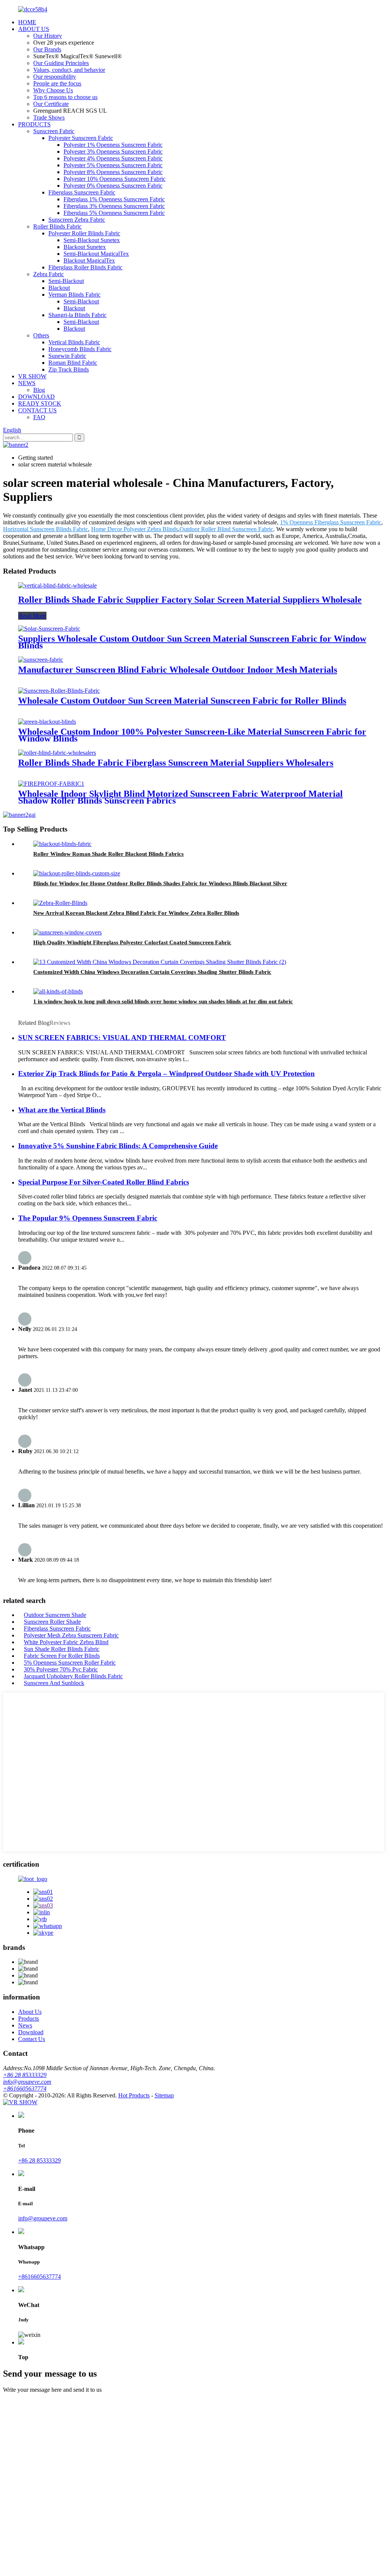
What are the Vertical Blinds (62, 1110)
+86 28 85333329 (25, 2075)
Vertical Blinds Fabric (74, 342)
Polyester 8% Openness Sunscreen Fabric (113, 172)
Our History (48, 36)
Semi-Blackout (66, 281)
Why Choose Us (53, 90)
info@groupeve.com (27, 2082)
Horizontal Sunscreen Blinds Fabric (46, 529)
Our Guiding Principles (61, 63)
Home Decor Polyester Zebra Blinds (135, 529)
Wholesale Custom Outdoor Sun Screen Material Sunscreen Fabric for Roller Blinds (182, 701)
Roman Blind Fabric (73, 363)
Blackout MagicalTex (89, 260)
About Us (30, 2012)
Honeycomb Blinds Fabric (80, 349)
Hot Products (134, 2095)
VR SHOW (32, 376)
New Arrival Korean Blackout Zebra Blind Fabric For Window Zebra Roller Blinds (136, 913)
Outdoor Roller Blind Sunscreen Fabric (226, 529)
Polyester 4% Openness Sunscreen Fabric (113, 158)
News (25, 2025)
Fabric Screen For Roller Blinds (62, 1656)
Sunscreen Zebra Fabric (77, 220)
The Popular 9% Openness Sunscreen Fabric (88, 1218)
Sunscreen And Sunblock (54, 1683)
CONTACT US (37, 410)
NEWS (27, 383)
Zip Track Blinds (69, 369)
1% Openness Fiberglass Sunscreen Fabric (331, 522)
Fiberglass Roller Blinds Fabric (85, 267)
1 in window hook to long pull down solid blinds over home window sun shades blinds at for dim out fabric (163, 1001)
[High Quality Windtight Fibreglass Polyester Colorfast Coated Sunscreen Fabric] (67, 932)
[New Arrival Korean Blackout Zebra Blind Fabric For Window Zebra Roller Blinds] (60, 903)
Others (41, 335)
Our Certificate (51, 104)
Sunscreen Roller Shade (52, 1622)
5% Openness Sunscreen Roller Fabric (70, 1663)
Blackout (59, 288)
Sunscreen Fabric (54, 131)
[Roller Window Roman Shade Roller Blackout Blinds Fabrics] (62, 844)
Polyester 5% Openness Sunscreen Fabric (113, 165)
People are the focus (57, 83)
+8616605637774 (25, 2089)
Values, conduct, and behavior (69, 70)
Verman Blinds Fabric (74, 295)
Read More (32, 616)
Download (31, 2032)
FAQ (39, 417)
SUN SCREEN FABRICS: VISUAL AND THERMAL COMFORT (122, 1038)
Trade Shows (49, 117)
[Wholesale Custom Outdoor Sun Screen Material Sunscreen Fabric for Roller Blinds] (59, 691)
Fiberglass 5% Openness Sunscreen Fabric (114, 213)
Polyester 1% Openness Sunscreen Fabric (113, 145)
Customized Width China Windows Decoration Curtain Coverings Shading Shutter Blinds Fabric (152, 972)
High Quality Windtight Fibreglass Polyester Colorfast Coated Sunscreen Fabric (132, 942)
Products (29, 2019)
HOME (27, 22)
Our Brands (47, 49)
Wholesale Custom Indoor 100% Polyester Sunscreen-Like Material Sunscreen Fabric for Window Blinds (192, 735)
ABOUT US (34, 29)
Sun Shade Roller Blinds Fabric (62, 1649)
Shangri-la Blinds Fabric (77, 315)
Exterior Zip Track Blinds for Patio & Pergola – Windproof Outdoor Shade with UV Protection (166, 1073)
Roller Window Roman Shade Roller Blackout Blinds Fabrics (108, 854)
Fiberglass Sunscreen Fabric (82, 192)
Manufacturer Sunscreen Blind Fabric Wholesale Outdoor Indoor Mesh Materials (178, 670)
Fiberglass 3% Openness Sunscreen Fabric (114, 206)
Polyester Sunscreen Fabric (81, 138)
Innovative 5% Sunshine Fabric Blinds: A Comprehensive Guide (118, 1146)
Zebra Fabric (49, 274)
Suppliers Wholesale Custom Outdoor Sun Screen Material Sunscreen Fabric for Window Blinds (192, 642)
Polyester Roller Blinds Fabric (84, 233)
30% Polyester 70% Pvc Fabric (61, 1669)
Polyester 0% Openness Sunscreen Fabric (113, 186)
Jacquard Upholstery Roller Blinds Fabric (73, 1676)
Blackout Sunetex (85, 247)
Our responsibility (55, 77)
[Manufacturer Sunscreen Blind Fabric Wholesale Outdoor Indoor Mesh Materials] (41, 660)
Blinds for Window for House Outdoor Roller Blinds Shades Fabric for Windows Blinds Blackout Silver (160, 883)
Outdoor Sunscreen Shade (55, 1615)
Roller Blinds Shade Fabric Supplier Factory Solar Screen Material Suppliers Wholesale (190, 600)
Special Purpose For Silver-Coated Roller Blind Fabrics (104, 1182)
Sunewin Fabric (67, 356)
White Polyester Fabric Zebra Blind (66, 1642)
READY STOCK (40, 403)
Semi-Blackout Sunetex (92, 240)
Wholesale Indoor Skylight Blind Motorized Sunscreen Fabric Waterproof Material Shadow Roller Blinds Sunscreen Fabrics (180, 797)
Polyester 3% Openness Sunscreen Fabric (113, 152)
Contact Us (32, 2039)
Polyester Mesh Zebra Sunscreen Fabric (71, 1635)
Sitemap (164, 2095)
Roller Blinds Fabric (57, 226)
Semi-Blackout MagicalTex (96, 254)
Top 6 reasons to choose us (65, 97)
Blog (39, 390)
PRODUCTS (34, 124)
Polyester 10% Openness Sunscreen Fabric (115, 179)
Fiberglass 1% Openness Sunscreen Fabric (114, 199)
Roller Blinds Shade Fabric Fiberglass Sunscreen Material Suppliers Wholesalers (176, 763)
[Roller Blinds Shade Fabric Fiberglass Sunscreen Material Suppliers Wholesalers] (57, 753)
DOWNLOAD (36, 397)
